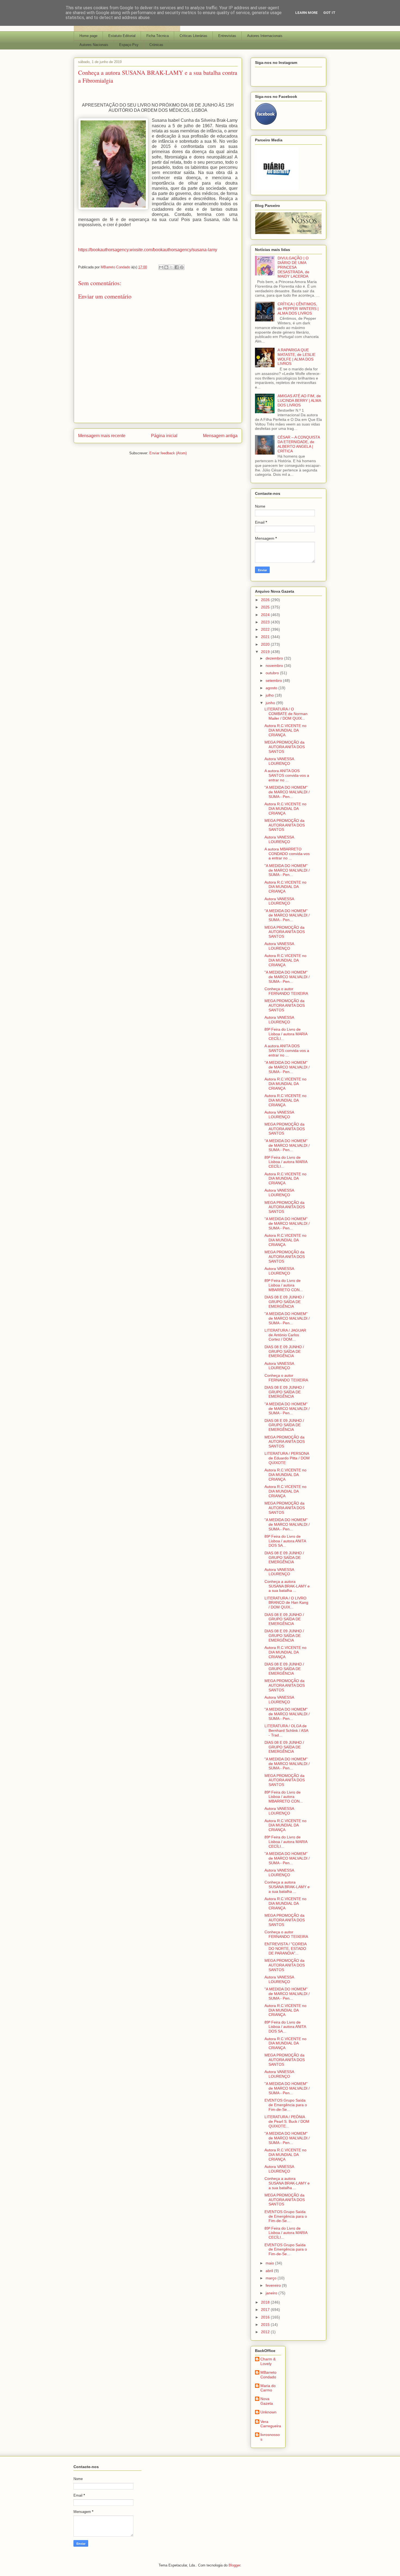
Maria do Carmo (268, 2388)
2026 (266, 600)
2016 (266, 2317)
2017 (266, 2310)
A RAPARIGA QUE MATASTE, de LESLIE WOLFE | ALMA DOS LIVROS (296, 357)
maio (270, 2263)
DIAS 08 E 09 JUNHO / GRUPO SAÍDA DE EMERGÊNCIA (284, 1302)
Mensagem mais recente (102, 436)
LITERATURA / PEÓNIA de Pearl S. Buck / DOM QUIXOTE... (287, 2121)
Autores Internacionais (265, 36)
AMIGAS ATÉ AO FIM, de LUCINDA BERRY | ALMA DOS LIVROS (299, 400)
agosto (272, 688)
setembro (274, 680)
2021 (266, 637)
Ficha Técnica (158, 36)
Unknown (268, 2412)
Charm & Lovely (268, 2361)
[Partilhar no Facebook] (177, 267)
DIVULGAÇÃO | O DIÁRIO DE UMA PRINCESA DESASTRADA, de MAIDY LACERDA (293, 267)
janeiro (272, 2293)
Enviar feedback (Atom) (168, 453)
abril (270, 2271)
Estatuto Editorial (122, 36)
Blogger (234, 2565)
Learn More (307, 13)
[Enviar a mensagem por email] (161, 267)
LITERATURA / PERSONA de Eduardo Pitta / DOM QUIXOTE (287, 1458)
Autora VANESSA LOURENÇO (279, 761)
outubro (273, 673)
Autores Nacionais (94, 45)
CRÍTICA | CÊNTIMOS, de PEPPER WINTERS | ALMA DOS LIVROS (298, 309)
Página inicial (164, 436)
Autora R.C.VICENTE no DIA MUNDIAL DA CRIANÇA (285, 730)
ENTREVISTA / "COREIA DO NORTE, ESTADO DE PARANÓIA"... (285, 1949)
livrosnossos (270, 2437)
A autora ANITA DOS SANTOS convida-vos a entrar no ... (287, 775)
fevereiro (274, 2285)
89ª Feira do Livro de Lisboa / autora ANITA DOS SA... (285, 1541)
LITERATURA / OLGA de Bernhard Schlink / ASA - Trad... (286, 1730)
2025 (266, 607)
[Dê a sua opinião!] (166, 267)
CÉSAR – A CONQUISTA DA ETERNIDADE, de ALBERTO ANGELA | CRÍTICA (299, 444)
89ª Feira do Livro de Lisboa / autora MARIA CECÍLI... (286, 1034)
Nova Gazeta (267, 2401)
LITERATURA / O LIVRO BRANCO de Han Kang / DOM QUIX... (286, 1603)
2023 (266, 622)
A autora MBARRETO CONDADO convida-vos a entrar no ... (287, 854)
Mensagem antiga (220, 436)
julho (270, 695)
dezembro (275, 658)
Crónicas (156, 45)
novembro (275, 666)
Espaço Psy (129, 45)
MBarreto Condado (268, 2375)
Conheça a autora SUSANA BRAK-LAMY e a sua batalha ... (287, 1586)
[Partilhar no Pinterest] (182, 267)
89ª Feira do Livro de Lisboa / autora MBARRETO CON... (284, 1285)
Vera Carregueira (271, 2424)
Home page (88, 36)
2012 (266, 2332)
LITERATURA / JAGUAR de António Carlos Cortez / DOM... (285, 1335)
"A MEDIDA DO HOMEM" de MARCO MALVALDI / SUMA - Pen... (287, 792)
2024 (266, 615)
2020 (266, 644)
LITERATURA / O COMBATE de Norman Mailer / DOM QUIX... (286, 714)
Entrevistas (227, 36)
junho (271, 703)
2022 (266, 629)
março (272, 2278)
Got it (329, 13)
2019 (266, 652)
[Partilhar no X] (171, 267)
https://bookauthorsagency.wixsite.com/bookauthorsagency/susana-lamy (148, 250)
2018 (266, 2302)
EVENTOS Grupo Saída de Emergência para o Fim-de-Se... (286, 2105)
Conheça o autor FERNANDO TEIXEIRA (286, 991)
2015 (266, 2325)
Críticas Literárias (193, 36)
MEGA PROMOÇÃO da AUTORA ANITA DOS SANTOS (285, 747)
